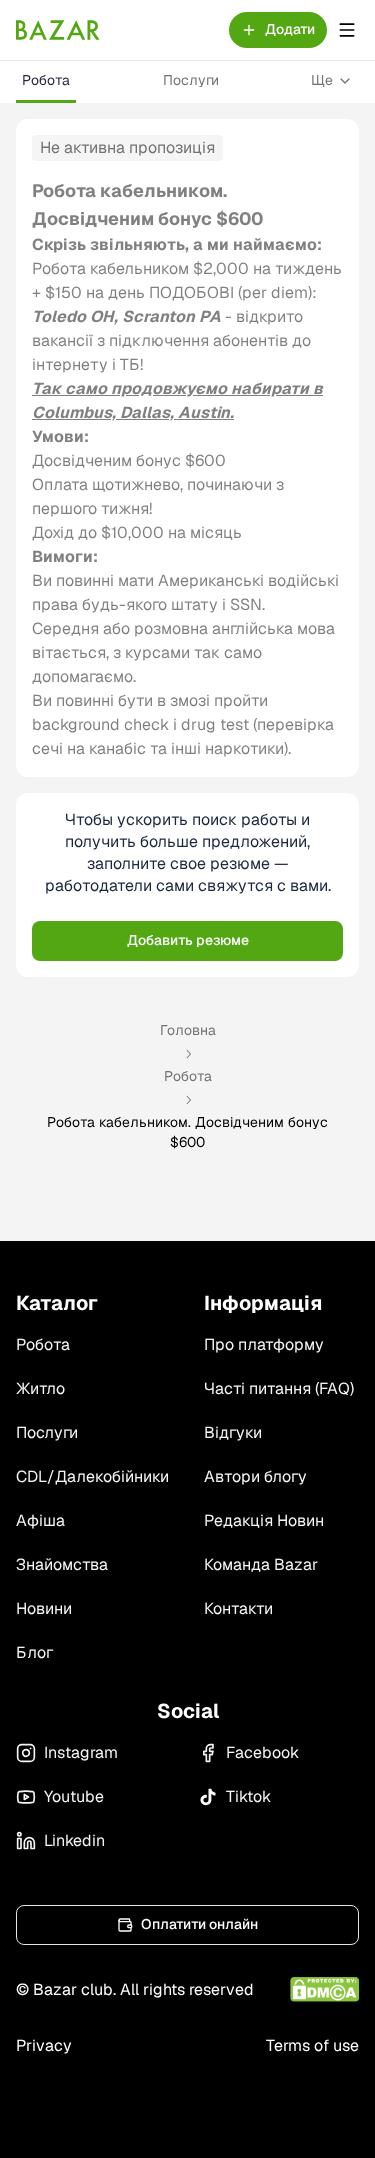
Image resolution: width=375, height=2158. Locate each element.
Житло (40, 1388)
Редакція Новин (264, 1520)
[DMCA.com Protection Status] (324, 1989)
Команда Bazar (261, 1564)
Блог (34, 1652)
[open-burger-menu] (347, 30)
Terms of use (312, 2045)
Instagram (81, 1752)
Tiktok (248, 1796)
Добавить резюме (188, 940)
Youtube (74, 1796)
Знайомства (62, 1564)
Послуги (191, 80)
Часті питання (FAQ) (279, 1388)
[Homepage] (58, 30)
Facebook (262, 1752)
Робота (46, 80)
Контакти (238, 1608)
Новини (44, 1608)
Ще (322, 80)
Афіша (40, 1520)
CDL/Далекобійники (92, 1476)
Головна (188, 1030)
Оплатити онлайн (199, 1924)
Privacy (44, 2045)
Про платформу (264, 1344)
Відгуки (233, 1432)
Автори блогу (255, 1476)
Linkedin (74, 1840)
